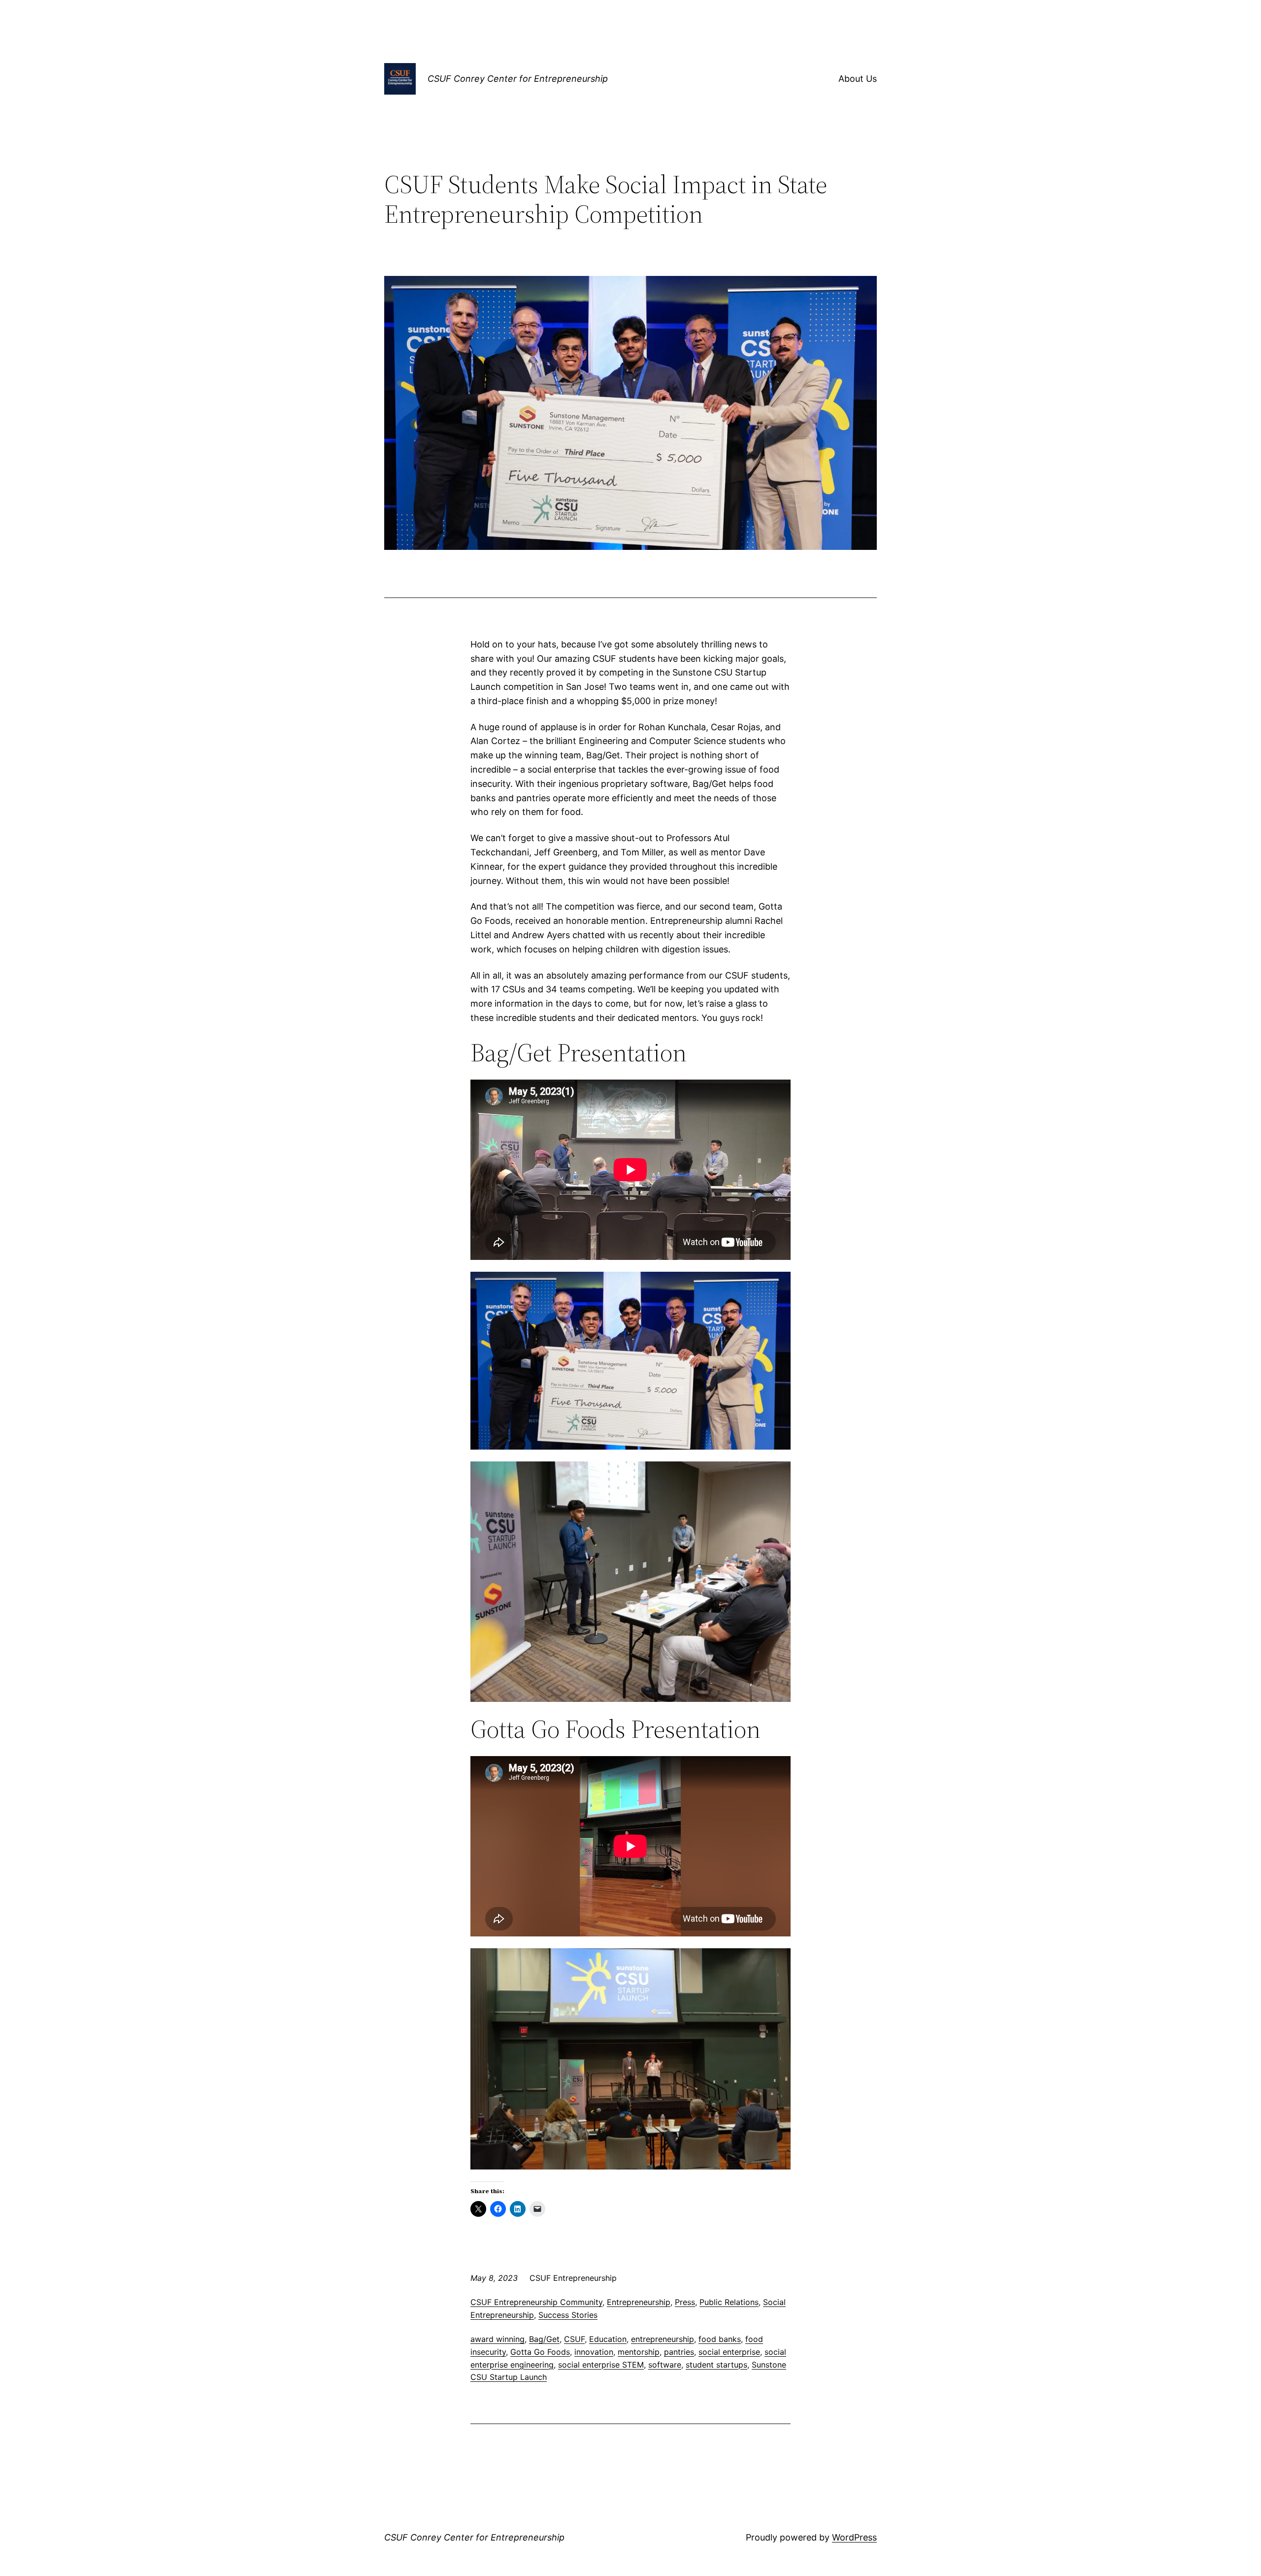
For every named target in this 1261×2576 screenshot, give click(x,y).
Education (608, 2339)
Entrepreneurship (639, 2302)
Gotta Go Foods (540, 2352)
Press (685, 2302)
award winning (498, 2339)
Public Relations (729, 2302)
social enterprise (729, 2352)
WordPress (854, 2537)
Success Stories (568, 2315)
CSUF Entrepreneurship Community (536, 2302)
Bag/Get (544, 2339)
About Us (858, 79)
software (665, 2365)
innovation (594, 2352)
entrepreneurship (663, 2339)
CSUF (574, 2339)
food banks (720, 2339)
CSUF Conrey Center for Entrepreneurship (518, 79)
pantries (679, 2352)
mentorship (639, 2352)
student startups (716, 2365)
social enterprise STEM (601, 2365)
